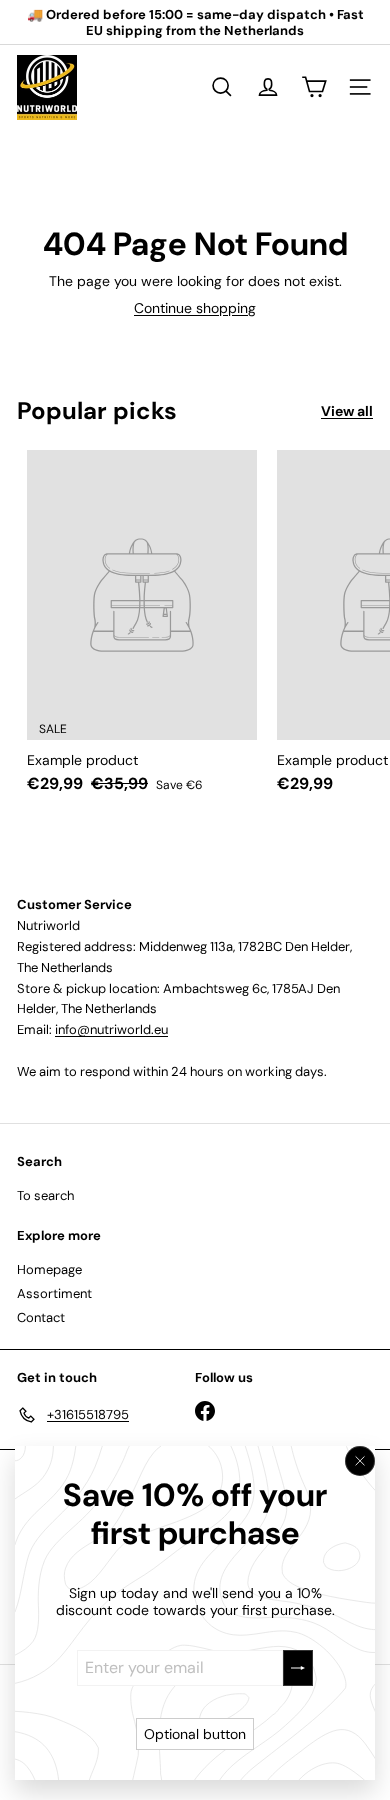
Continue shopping (195, 308)
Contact (41, 1317)
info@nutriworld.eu (111, 1029)
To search (45, 1195)
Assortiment (54, 1293)
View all (347, 411)
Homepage (49, 1269)
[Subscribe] (298, 1667)
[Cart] (314, 87)
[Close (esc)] (360, 1461)
